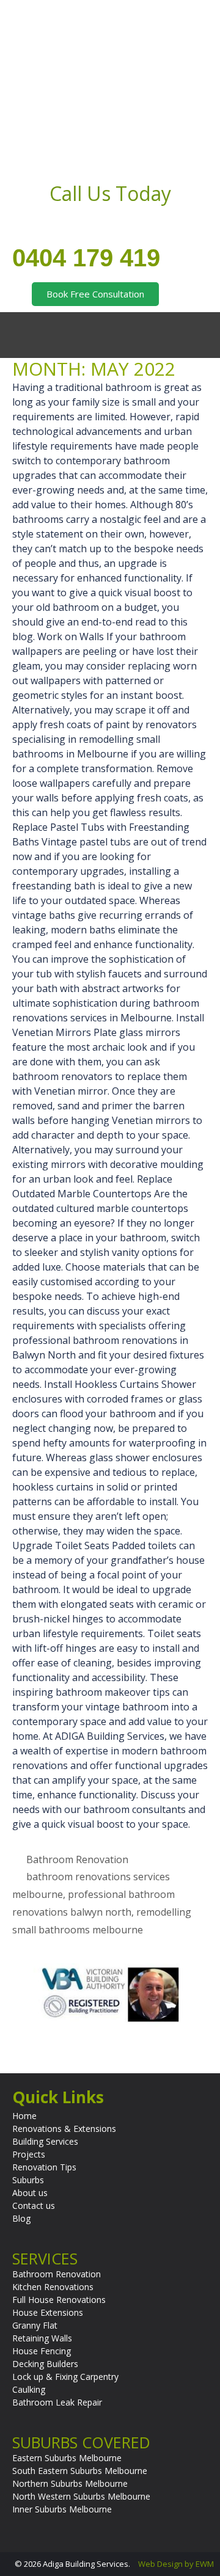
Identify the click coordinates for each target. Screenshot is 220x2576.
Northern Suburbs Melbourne (70, 2483)
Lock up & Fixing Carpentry (65, 2377)
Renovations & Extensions (64, 2129)
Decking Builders (45, 2364)
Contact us (34, 2206)
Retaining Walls (42, 2338)
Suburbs (28, 2180)
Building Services (45, 2141)
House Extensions (48, 2312)
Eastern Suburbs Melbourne (67, 2458)
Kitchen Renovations (53, 2287)
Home (24, 2116)
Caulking (29, 2389)
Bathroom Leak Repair (57, 2402)
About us (30, 2193)
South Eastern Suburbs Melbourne (80, 2471)
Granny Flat (35, 2325)
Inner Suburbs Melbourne (62, 2509)
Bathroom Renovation (77, 1859)
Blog (21, 2218)
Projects (29, 2154)
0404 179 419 (86, 258)
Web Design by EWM (176, 2564)
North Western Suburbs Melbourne (81, 2496)
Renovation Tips (44, 2167)
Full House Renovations (59, 2300)
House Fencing (42, 2351)
